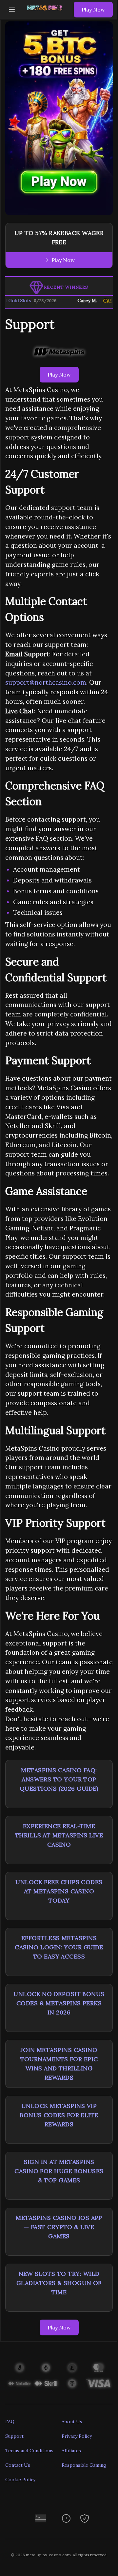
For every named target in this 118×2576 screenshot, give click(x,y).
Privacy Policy (77, 2436)
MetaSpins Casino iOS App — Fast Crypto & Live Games (59, 2227)
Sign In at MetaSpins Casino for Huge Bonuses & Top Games (59, 2171)
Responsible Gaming (84, 2465)
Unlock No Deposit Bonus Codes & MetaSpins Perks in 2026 (59, 2003)
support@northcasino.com (46, 682)
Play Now (93, 10)
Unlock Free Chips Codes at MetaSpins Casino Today (59, 1891)
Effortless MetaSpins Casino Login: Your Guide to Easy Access (59, 1947)
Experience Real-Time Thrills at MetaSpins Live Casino (59, 1835)
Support (14, 2436)
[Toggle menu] (12, 10)
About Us (72, 2422)
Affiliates (71, 2451)
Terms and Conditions (29, 2451)
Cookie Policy (20, 2480)
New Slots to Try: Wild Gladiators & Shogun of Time (59, 2283)
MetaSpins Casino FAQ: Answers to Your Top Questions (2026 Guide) (59, 1779)
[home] (46, 14)
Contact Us (18, 2465)
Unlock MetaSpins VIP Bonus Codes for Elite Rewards (59, 2115)
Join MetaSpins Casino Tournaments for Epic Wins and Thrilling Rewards (59, 2064)
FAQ (10, 2422)
